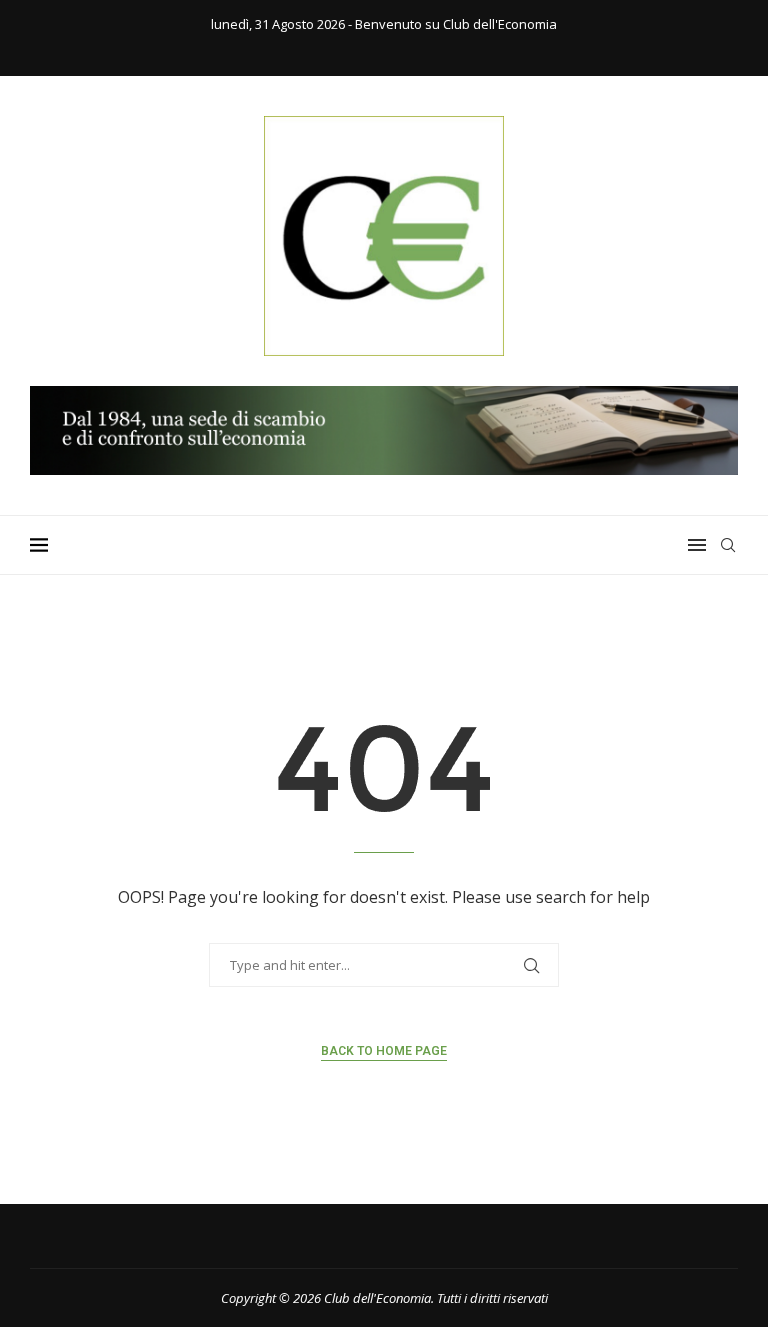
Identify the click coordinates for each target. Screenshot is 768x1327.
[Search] (728, 545)
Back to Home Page (384, 1051)
